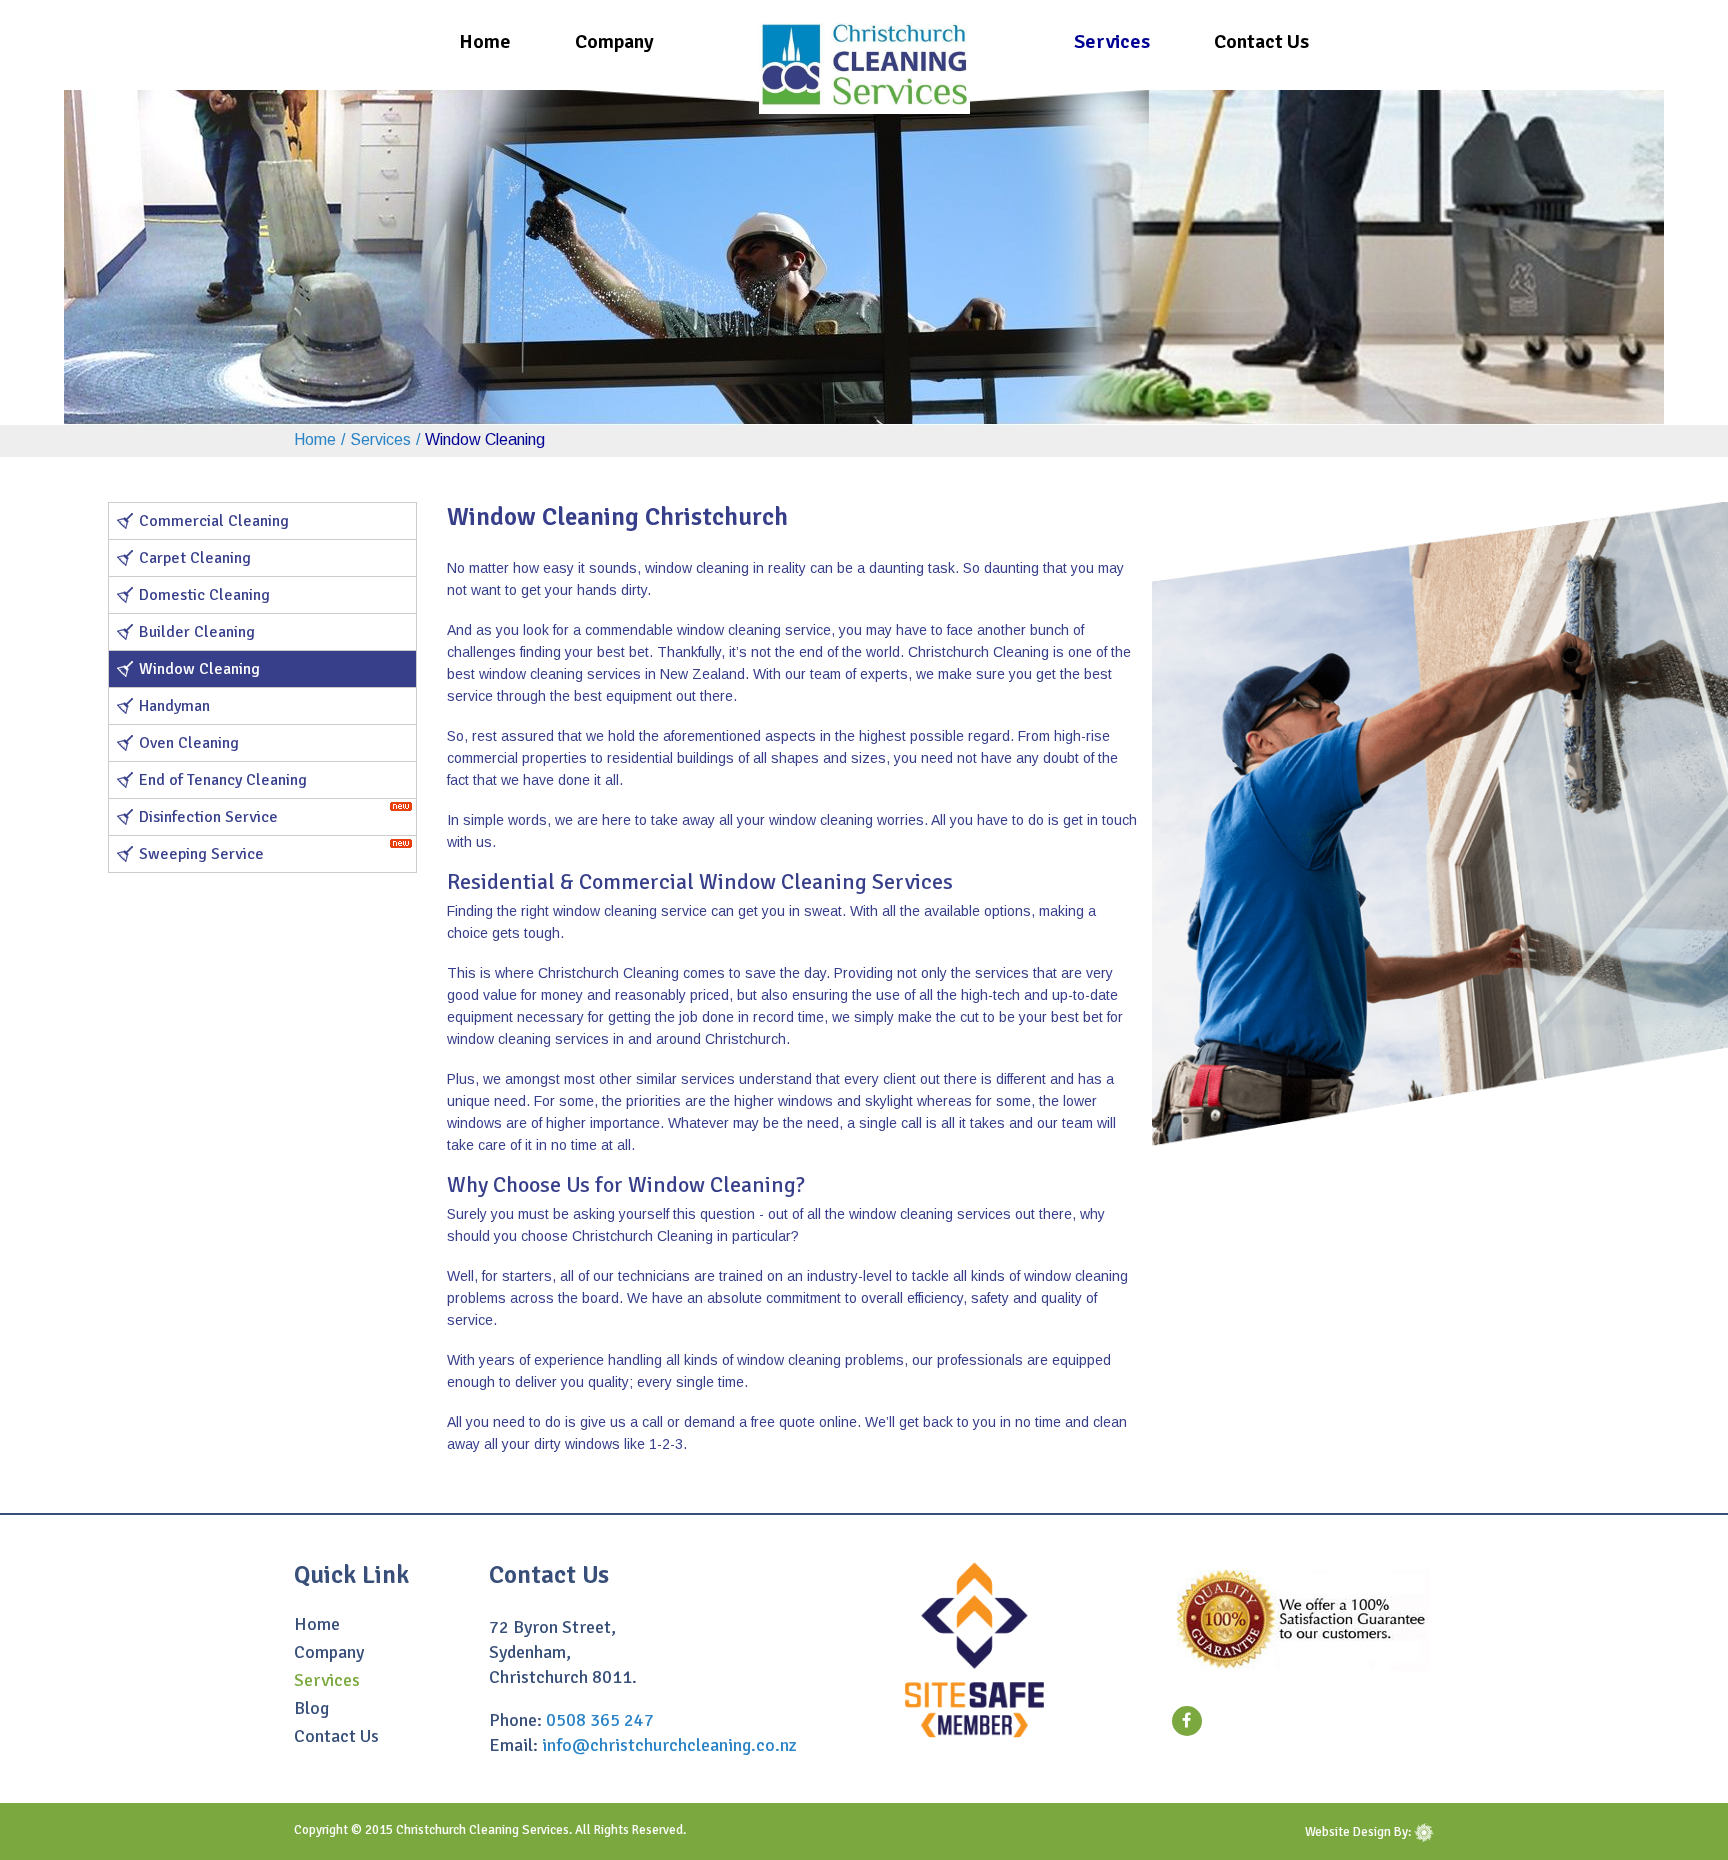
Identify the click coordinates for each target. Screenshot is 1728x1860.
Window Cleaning (199, 669)
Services (1112, 41)
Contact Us (1261, 41)
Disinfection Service (208, 817)
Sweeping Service (201, 854)
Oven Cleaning (189, 743)
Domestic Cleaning (204, 595)
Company (614, 41)
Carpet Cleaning (195, 558)
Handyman (174, 706)
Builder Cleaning (197, 632)
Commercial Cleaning (214, 521)
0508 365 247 (600, 1720)
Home (485, 41)
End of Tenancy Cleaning (223, 780)
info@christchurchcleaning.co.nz (669, 1745)
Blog (311, 1709)
